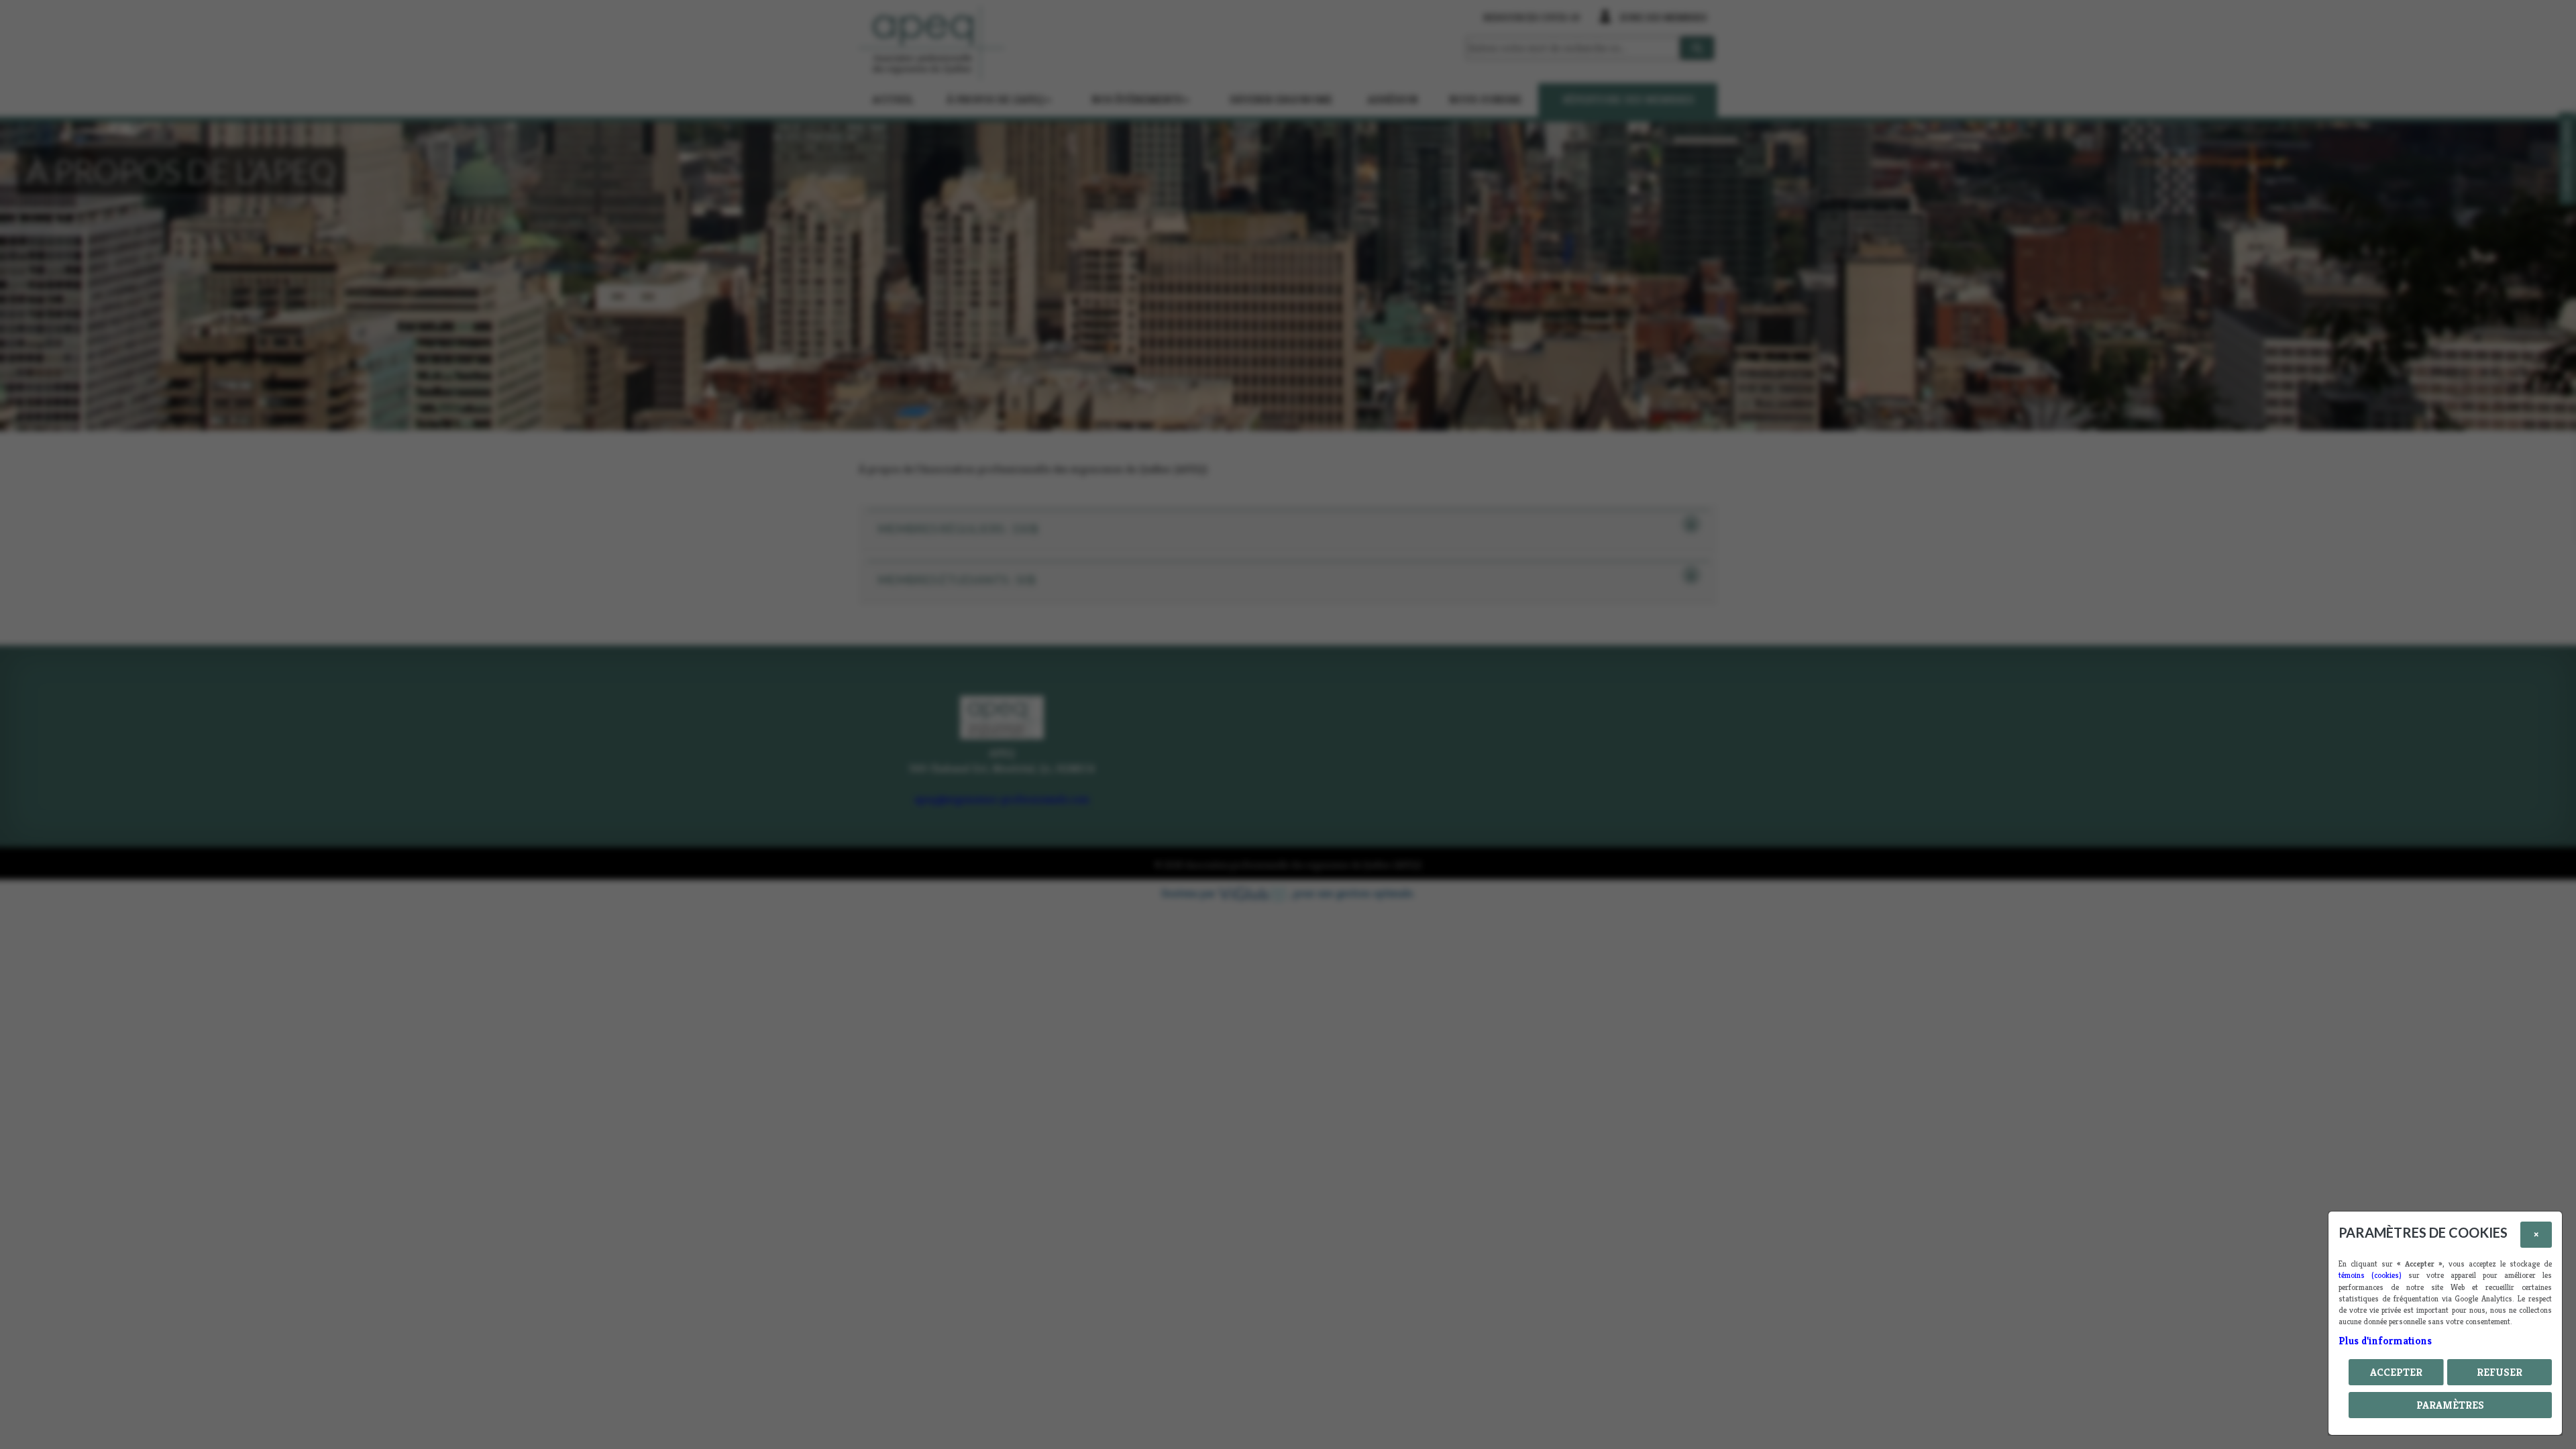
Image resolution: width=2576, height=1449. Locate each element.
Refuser (2500, 1372)
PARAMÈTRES (2450, 1405)
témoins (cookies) (2370, 1275)
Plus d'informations (2385, 1341)
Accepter (2396, 1372)
